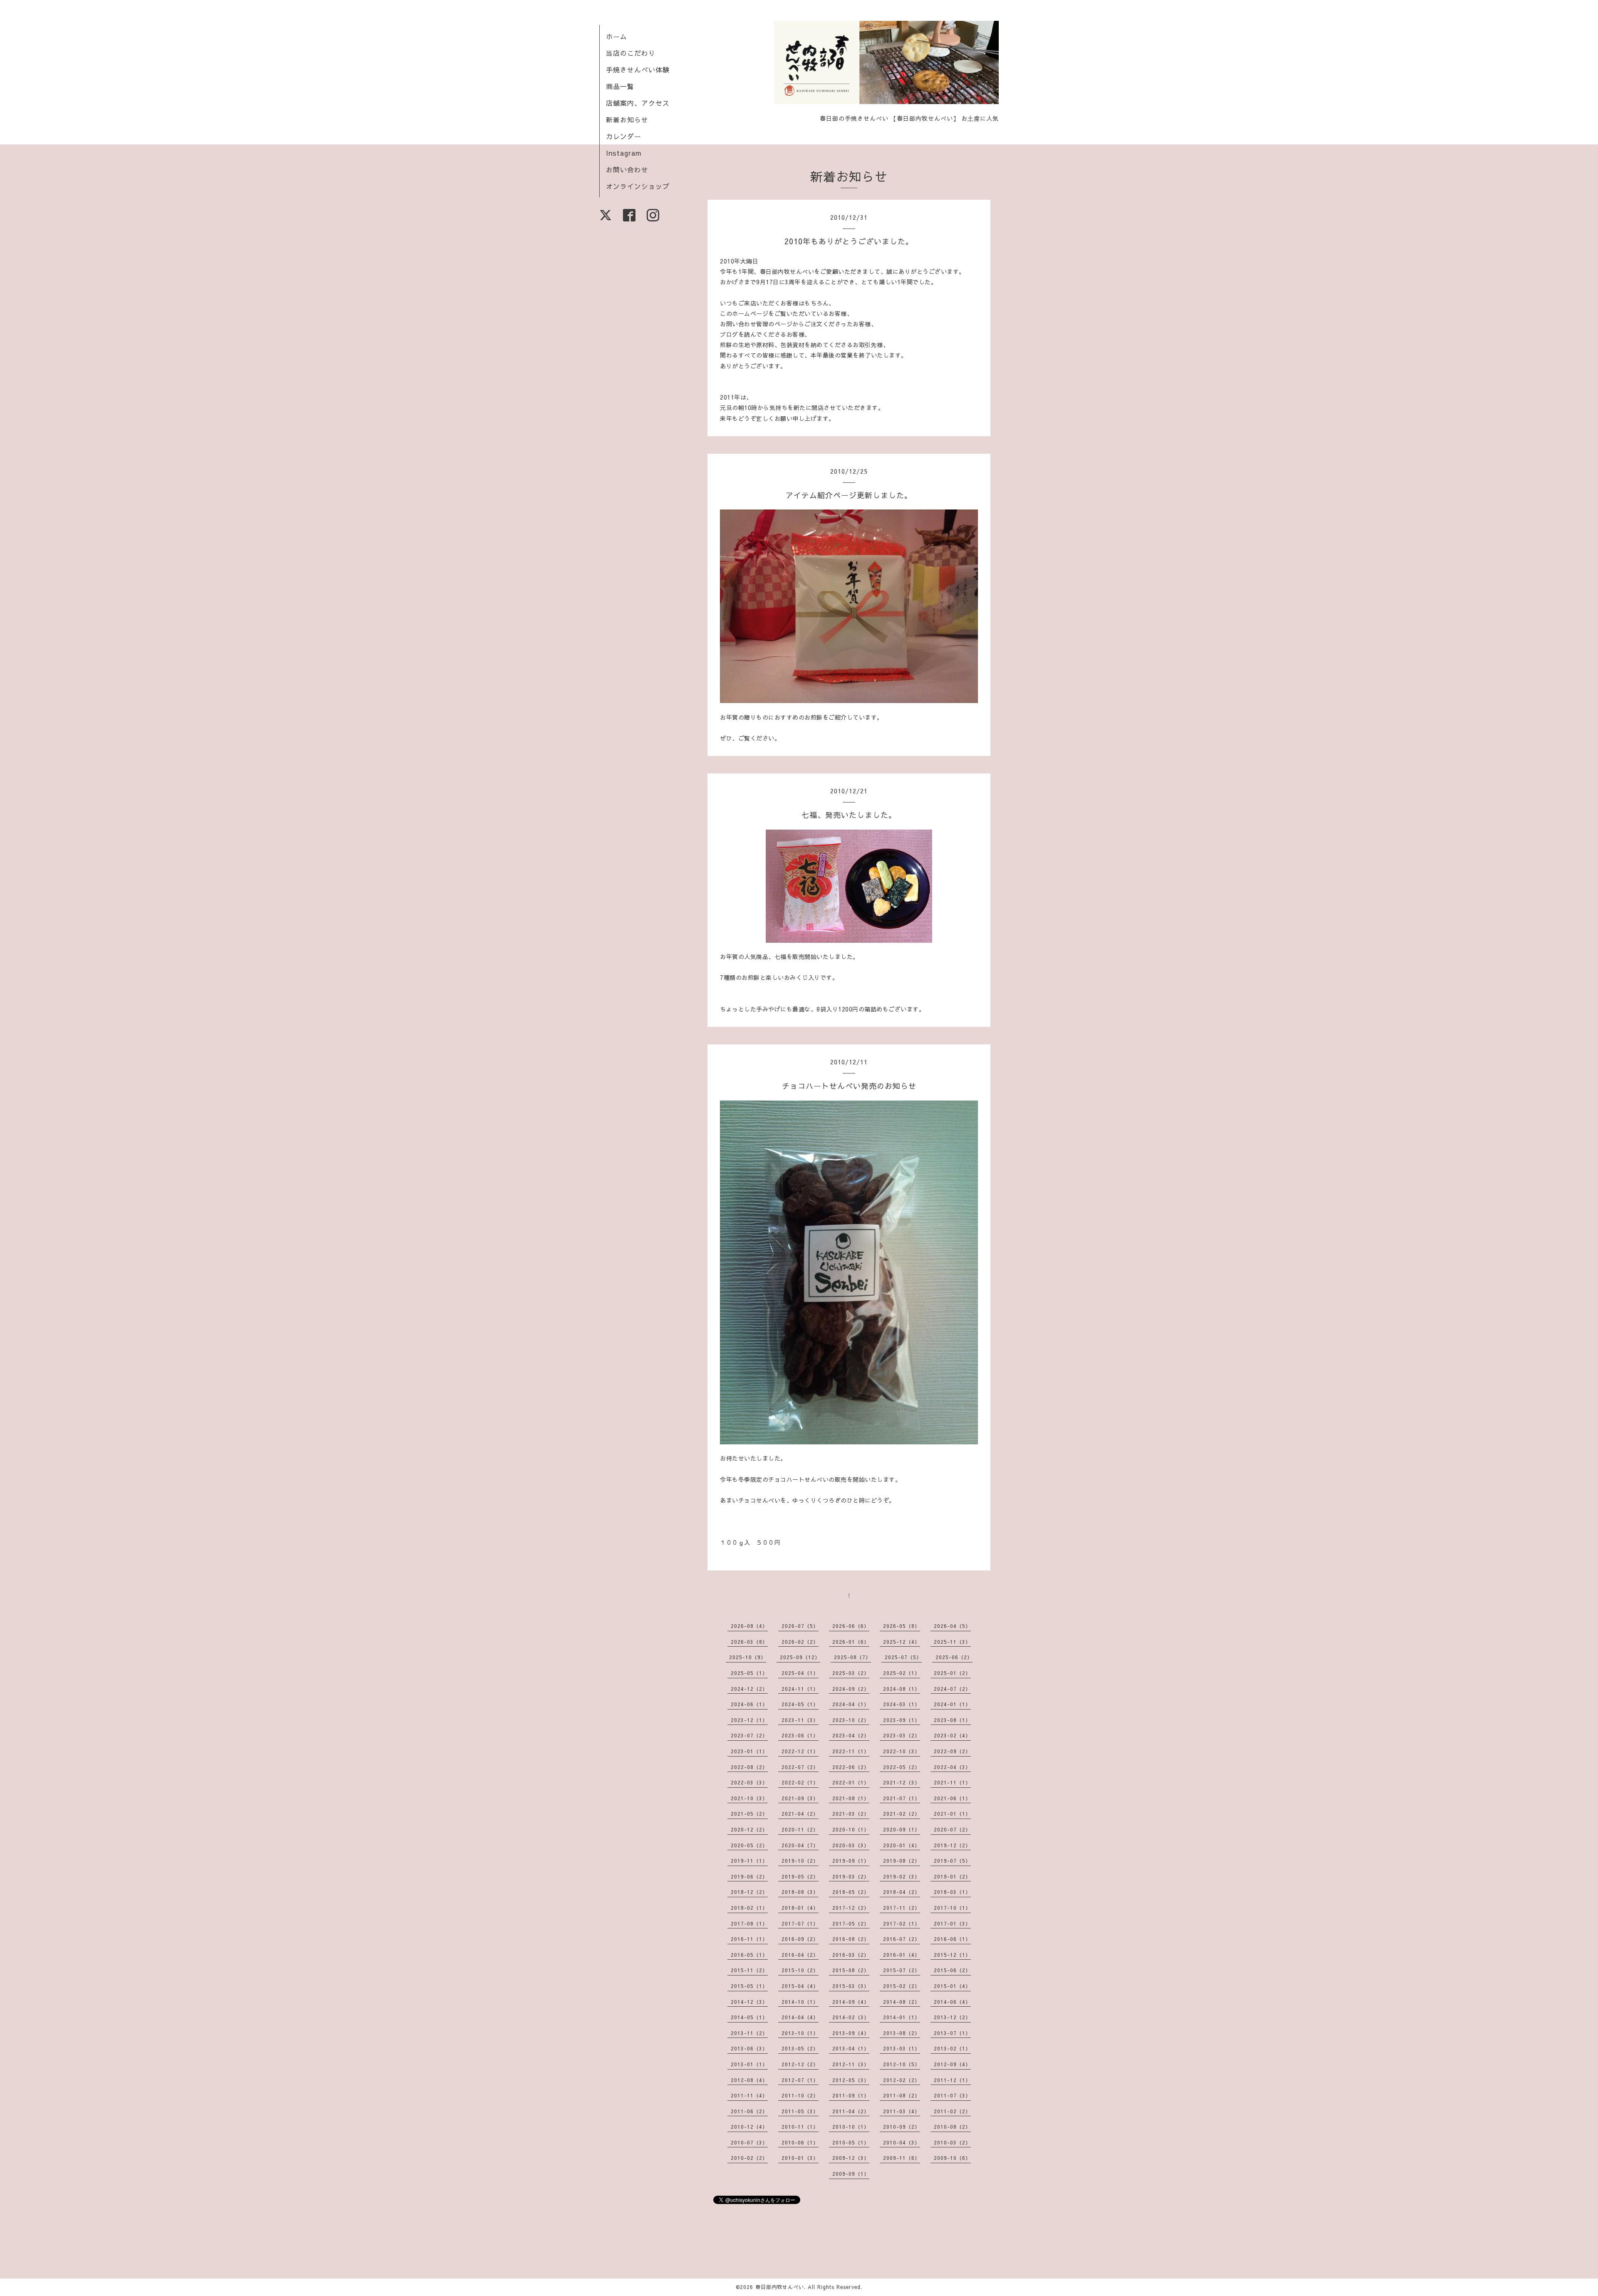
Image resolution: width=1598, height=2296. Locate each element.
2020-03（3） (851, 1845)
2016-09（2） (800, 1939)
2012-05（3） (851, 2080)
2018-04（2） (902, 1892)
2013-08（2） (902, 2033)
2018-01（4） (800, 1908)
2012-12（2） (800, 2064)
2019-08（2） (902, 1861)
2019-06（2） (749, 1876)
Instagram (624, 153)
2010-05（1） (851, 2142)
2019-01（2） (952, 1876)
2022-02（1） (800, 1782)
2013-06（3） (749, 2048)
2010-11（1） (800, 2127)
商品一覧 (620, 86)
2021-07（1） (902, 1798)
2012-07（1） (800, 2080)
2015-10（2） (800, 1970)
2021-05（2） (749, 1814)
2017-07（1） (800, 1923)
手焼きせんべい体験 (638, 70)
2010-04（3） (902, 2142)
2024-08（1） (902, 1689)
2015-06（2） (952, 1970)
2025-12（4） (902, 1642)
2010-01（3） (800, 2158)
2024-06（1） (749, 1704)
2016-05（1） (749, 1955)
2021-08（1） (851, 1798)
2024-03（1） (902, 1704)
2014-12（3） (749, 2002)
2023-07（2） (749, 1735)
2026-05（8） (902, 1626)
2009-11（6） (902, 2158)
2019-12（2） (952, 1845)
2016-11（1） (749, 1939)
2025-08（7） (852, 1657)
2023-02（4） (952, 1735)
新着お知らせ (627, 119)
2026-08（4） (749, 1626)
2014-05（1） (749, 2017)
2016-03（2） (851, 1955)
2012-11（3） (851, 2064)
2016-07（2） (902, 1939)
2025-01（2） (952, 1673)
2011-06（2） (749, 2111)
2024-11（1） (800, 1689)
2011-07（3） (952, 2095)
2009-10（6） (952, 2158)
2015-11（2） (749, 1970)
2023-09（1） (902, 1720)
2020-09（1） (902, 1829)
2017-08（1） (749, 1923)
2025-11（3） (952, 1642)
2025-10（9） (748, 1657)
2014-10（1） (800, 2002)
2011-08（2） (902, 2095)
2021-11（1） (952, 1782)
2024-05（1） (800, 1704)
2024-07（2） (952, 1689)
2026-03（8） (749, 1642)
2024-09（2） (851, 1689)
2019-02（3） (902, 1876)
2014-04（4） (800, 2017)
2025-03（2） (851, 1673)
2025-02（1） (902, 1673)
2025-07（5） (903, 1657)
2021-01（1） (952, 1814)
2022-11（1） (851, 1751)
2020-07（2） (952, 1829)
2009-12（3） (851, 2158)
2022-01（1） (851, 1782)
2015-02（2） (902, 1986)
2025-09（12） (800, 1657)
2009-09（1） (851, 2174)
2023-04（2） (851, 1735)
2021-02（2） (902, 1814)
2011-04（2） (851, 2111)
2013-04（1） (851, 2048)
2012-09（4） (952, 2064)
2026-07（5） (800, 1626)
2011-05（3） (800, 2111)
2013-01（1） (749, 2064)
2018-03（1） (952, 1892)
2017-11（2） (902, 1908)
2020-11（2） (800, 1829)
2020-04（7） (800, 1845)
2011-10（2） (800, 2095)
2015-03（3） (851, 1986)
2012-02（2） (902, 2080)
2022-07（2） (800, 1767)
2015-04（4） (800, 1986)
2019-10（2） (800, 1861)
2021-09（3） (800, 1798)
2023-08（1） (952, 1720)
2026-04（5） (952, 1626)
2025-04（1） (800, 1673)
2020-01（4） (902, 1845)
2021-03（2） (851, 1814)
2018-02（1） (749, 1908)
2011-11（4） (749, 2095)
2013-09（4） (851, 2033)
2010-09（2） (902, 2127)
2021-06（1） (952, 1798)
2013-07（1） (952, 2033)
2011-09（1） (851, 2095)
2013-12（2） (952, 2017)
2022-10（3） (902, 1751)
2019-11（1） (749, 1861)
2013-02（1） (952, 2048)
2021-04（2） (800, 1814)
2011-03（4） (902, 2111)
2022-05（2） (902, 1767)
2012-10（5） (902, 2064)
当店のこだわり (631, 53)
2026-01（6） (851, 1642)
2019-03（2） (851, 1876)
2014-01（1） (902, 2017)
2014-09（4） (851, 2002)
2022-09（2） (952, 1751)
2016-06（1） (952, 1939)
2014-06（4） (952, 2002)
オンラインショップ (638, 186)
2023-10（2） (851, 1720)
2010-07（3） (749, 2142)
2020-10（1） (851, 1829)
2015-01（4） (952, 1986)
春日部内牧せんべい (780, 2287)
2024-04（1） (851, 1704)
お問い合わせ (627, 169)
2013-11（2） (749, 2033)
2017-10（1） (952, 1908)
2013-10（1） (800, 2033)
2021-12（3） (902, 1782)
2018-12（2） (749, 1892)
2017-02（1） (902, 1923)
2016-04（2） (800, 1955)
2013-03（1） (902, 2048)
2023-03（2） (902, 1735)
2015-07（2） (902, 1970)
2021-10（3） (749, 1798)
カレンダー (624, 136)
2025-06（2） (954, 1657)
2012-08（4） (749, 2080)
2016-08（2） (851, 1939)
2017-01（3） (952, 1923)
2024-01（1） (952, 1704)
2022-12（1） (800, 1751)
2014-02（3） (851, 2017)
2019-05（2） (800, 1876)
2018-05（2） (851, 1892)
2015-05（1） (749, 1986)
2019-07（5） (952, 1861)
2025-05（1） (749, 1673)
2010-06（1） (800, 2142)
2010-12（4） (749, 2127)
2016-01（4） (902, 1955)
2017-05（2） (851, 1923)
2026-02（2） (800, 1642)
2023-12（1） (749, 1720)
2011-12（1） (952, 2080)
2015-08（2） (851, 1970)
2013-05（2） (800, 2048)
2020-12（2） (749, 1829)
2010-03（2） (952, 2142)
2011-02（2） (952, 2111)
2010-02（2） (749, 2158)
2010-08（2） (952, 2127)
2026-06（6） (851, 1626)
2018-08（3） (800, 1892)
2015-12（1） (952, 1955)
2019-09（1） (851, 1861)
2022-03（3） (749, 1782)
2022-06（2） (851, 1767)
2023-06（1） (800, 1735)
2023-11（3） (800, 1720)
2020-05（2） (749, 1845)
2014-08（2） (902, 2002)
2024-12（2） (749, 1689)
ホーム (617, 36)
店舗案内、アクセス (638, 103)
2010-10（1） (851, 2127)
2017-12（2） (851, 1908)
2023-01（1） (749, 1751)
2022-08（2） (749, 1767)
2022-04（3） (952, 1767)
